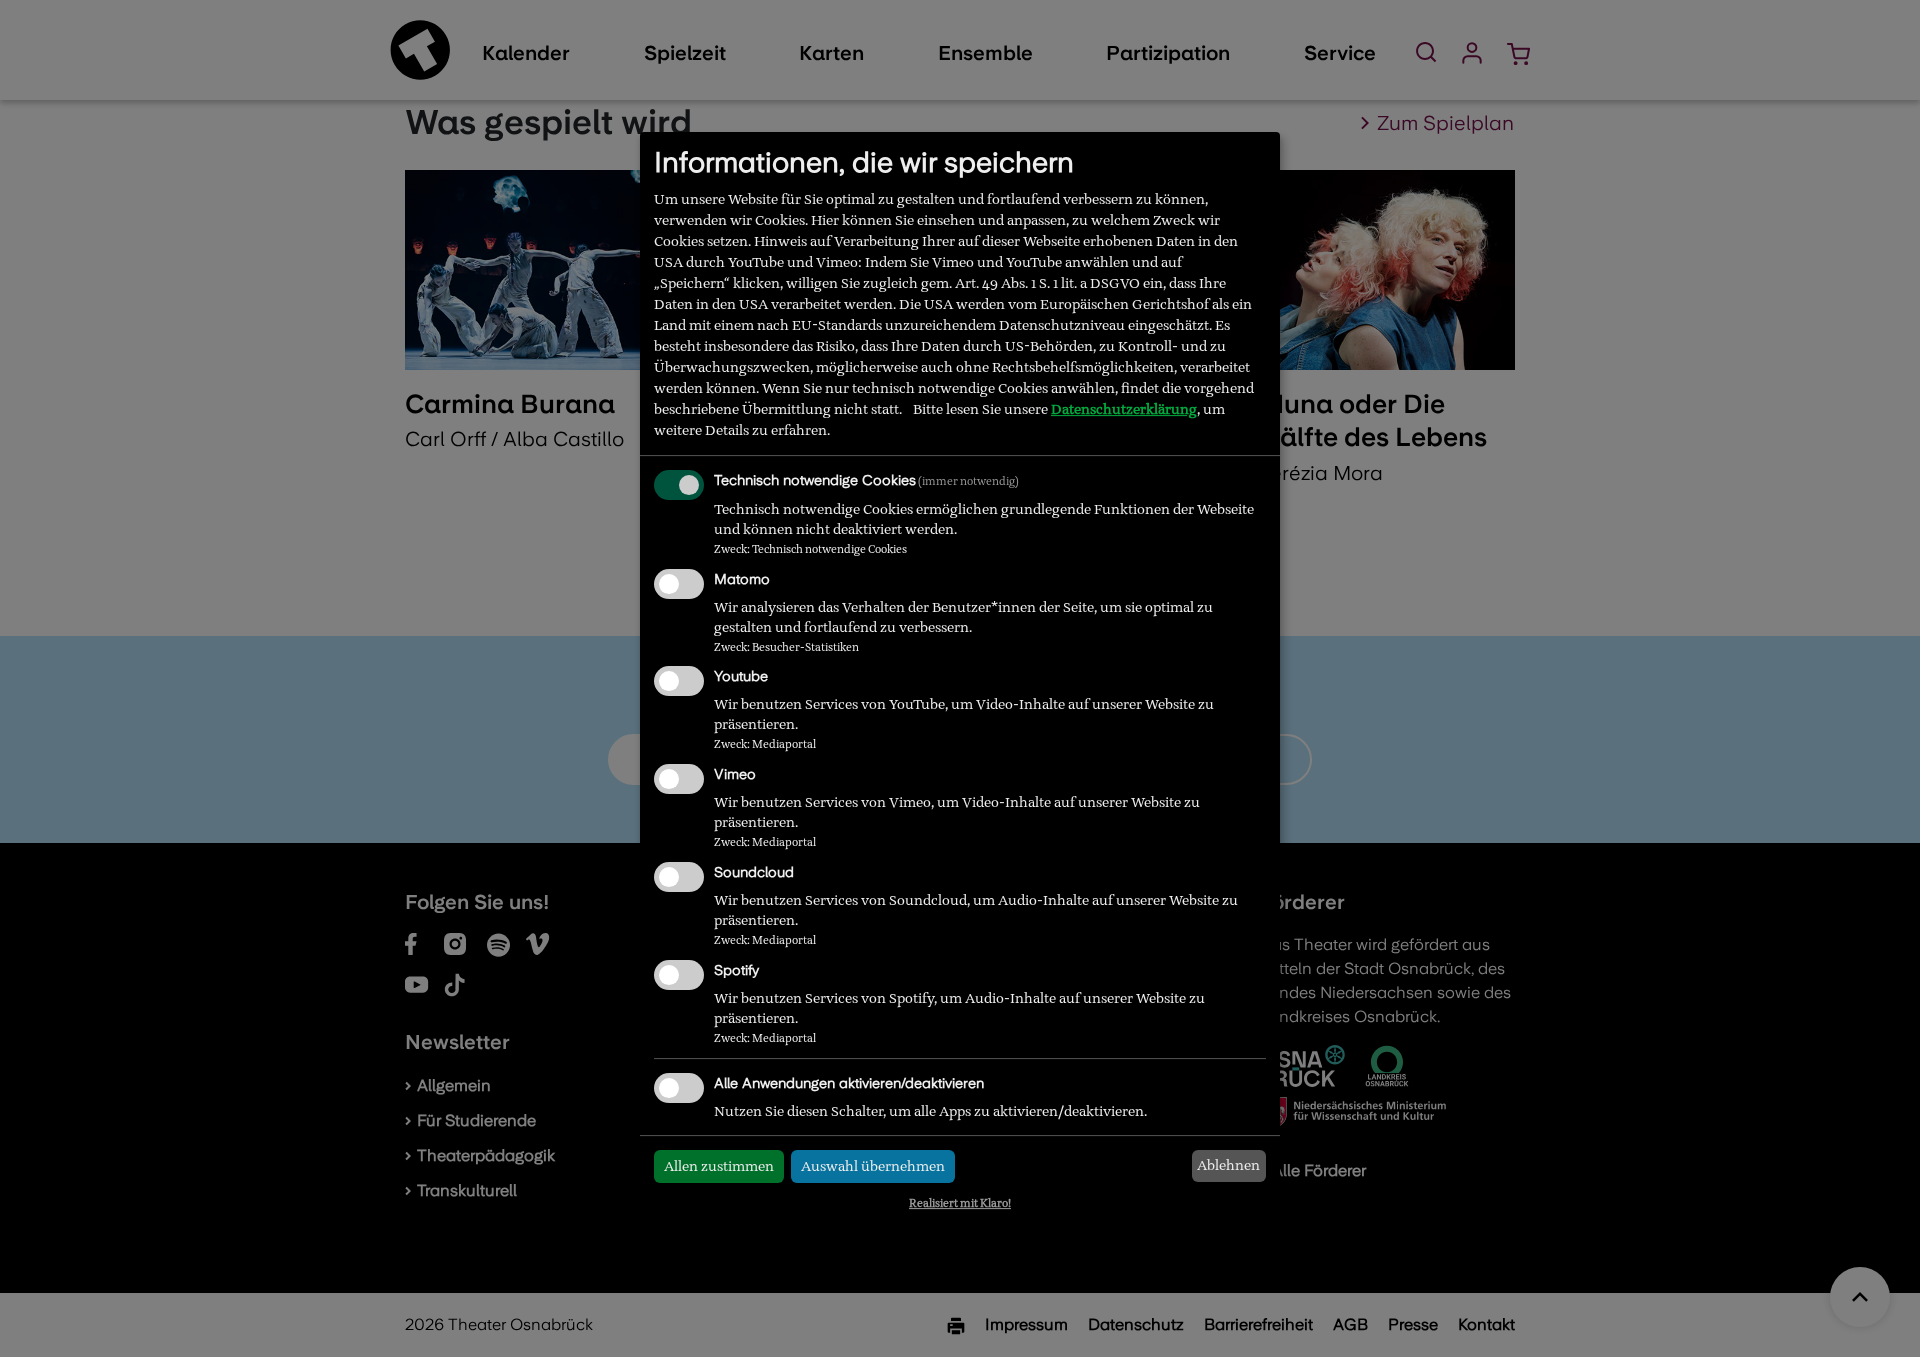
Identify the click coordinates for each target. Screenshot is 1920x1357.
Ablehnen (1228, 1165)
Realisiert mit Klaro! (960, 1203)
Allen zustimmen (719, 1166)
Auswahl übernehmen (873, 1166)
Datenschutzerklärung (1124, 409)
